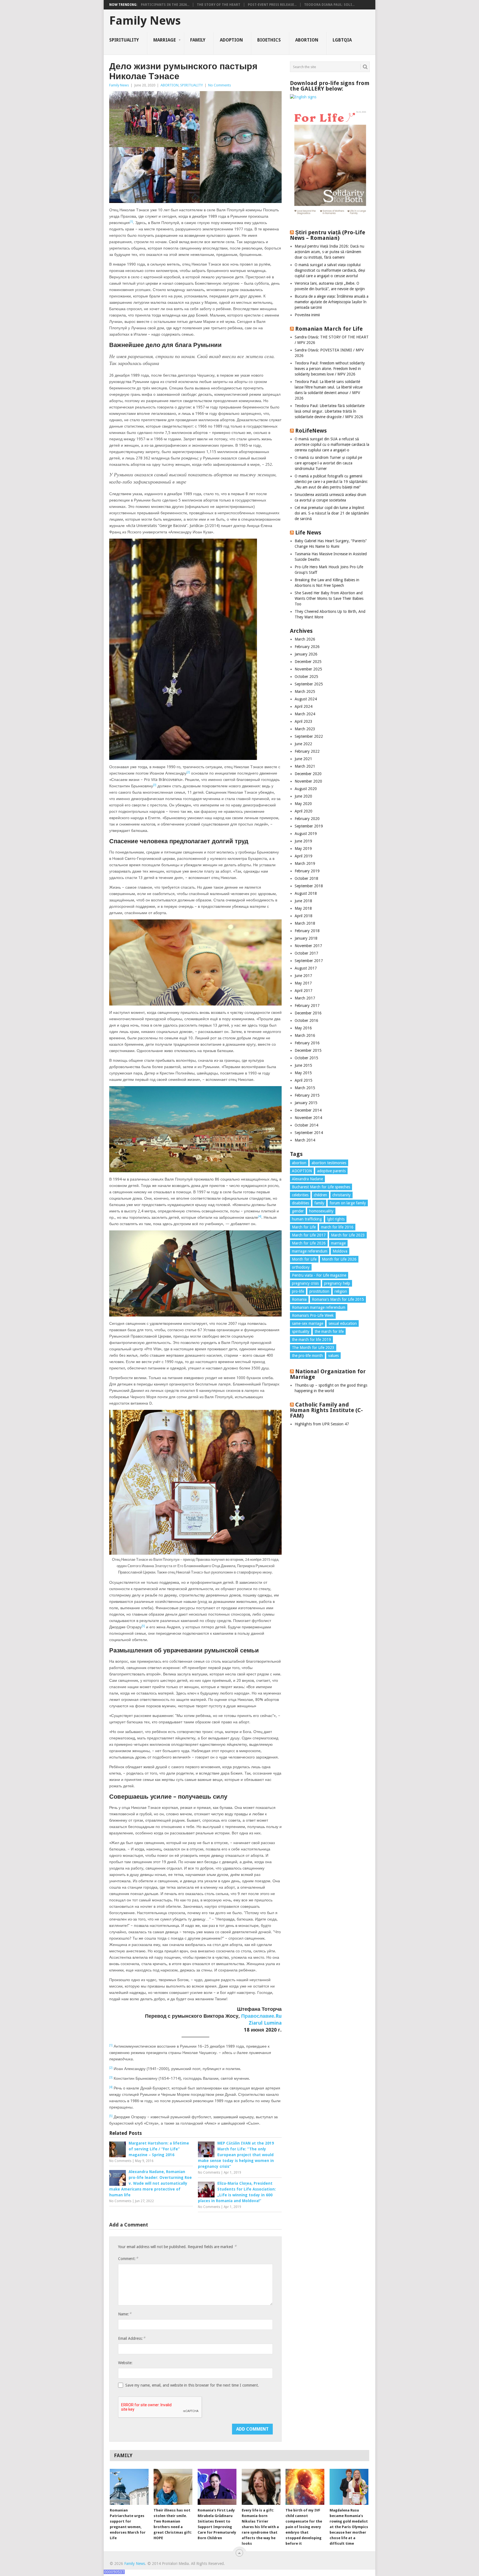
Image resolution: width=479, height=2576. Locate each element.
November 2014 (308, 1118)
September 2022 (309, 736)
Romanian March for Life (329, 329)
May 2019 (303, 849)
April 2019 (304, 856)
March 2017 (305, 998)
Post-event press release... (272, 5)
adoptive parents (331, 1171)
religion (341, 1291)
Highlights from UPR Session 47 (322, 1424)
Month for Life (304, 1259)
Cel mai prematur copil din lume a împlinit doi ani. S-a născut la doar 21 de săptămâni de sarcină (332, 513)
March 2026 (305, 639)
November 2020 (308, 781)
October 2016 (306, 1020)
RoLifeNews (311, 431)
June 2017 (303, 976)
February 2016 (307, 1043)
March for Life (304, 1227)
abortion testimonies (329, 1163)
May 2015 (303, 1073)
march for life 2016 (337, 1227)
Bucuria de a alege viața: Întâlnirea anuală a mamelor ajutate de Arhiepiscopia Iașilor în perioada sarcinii (332, 302)
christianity (342, 1195)
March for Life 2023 (348, 1235)
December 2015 (308, 1050)
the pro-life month (307, 1356)
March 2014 (305, 1140)
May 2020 (303, 804)
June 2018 (303, 901)
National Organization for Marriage (328, 1374)
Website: (125, 2363)
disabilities (300, 1203)
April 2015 (304, 1080)
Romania (299, 1299)
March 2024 (305, 714)
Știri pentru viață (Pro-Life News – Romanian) (328, 235)
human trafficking (307, 1219)
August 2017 (306, 968)
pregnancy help (337, 1283)
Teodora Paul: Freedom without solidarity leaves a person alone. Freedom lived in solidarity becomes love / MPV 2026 (330, 369)
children (320, 1195)
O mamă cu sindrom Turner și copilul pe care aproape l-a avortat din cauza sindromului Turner (328, 463)
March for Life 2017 (309, 1235)
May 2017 (303, 983)
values (333, 1356)
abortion (299, 1163)
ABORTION (307, 40)
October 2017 (306, 953)
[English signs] (303, 97)
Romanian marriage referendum (319, 1307)
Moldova (340, 1251)
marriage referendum (310, 1251)
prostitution (319, 1291)
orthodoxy (301, 1267)
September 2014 (309, 1133)
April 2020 (304, 811)
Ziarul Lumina (265, 2023)
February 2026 (307, 647)
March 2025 (305, 691)
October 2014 (306, 1125)
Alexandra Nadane (307, 1179)
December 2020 (308, 774)
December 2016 (308, 1013)
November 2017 (308, 946)
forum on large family (348, 1203)
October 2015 (306, 1058)
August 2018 (306, 893)
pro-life (298, 1291)
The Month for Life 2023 (313, 1348)
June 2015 (303, 1065)
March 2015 (305, 1088)
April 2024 (304, 706)
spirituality (301, 1331)
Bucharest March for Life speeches (321, 1187)
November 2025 (308, 669)
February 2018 (307, 931)
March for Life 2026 (309, 1243)
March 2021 (305, 766)
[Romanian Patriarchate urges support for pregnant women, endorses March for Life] (129, 2487)
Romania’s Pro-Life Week (313, 1315)
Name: (125, 2314)
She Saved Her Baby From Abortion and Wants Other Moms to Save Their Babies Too (329, 598)
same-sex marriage (308, 1323)
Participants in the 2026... (165, 5)
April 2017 (304, 991)
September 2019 (309, 826)
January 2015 (306, 1103)
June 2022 (303, 744)
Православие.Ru (261, 2016)
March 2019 (305, 863)
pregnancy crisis (305, 1283)
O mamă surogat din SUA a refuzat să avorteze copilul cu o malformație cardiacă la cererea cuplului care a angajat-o (332, 444)
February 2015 (307, 1095)
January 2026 (306, 654)
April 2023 (304, 721)
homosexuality (321, 1211)
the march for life (329, 1331)
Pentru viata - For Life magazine (319, 1275)
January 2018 (306, 938)
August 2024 (306, 699)
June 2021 (303, 759)
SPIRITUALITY (124, 40)
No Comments (220, 85)
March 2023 (305, 729)
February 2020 (307, 819)
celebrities (300, 1195)
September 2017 (309, 961)
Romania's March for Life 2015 (338, 1299)
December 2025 (308, 662)
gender (298, 1211)
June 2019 (303, 841)
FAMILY (198, 40)
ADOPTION (231, 40)
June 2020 (303, 796)
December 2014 (308, 1110)
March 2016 (305, 1035)
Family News (145, 21)
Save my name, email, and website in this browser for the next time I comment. (192, 2385)
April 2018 (304, 916)
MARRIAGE (165, 40)
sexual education (343, 1323)
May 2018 (303, 908)
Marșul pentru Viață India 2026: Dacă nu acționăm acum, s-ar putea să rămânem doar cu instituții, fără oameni (329, 252)
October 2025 (306, 677)
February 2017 (307, 1006)
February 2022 (307, 751)
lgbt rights (336, 1219)
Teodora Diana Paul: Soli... (329, 5)
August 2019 (306, 834)
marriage (338, 1243)
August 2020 (306, 789)
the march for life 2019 (311, 1340)
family (319, 1203)
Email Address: (132, 2338)
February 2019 (307, 871)
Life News (308, 533)
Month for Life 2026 (339, 1259)
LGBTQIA (342, 40)
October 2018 (306, 878)
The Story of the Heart (219, 5)
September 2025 (309, 684)
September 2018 (309, 886)
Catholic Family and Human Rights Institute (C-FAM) (326, 1410)
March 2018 (305, 923)
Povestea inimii (307, 315)
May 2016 (303, 1028)
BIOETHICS (269, 40)
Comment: (128, 2259)
